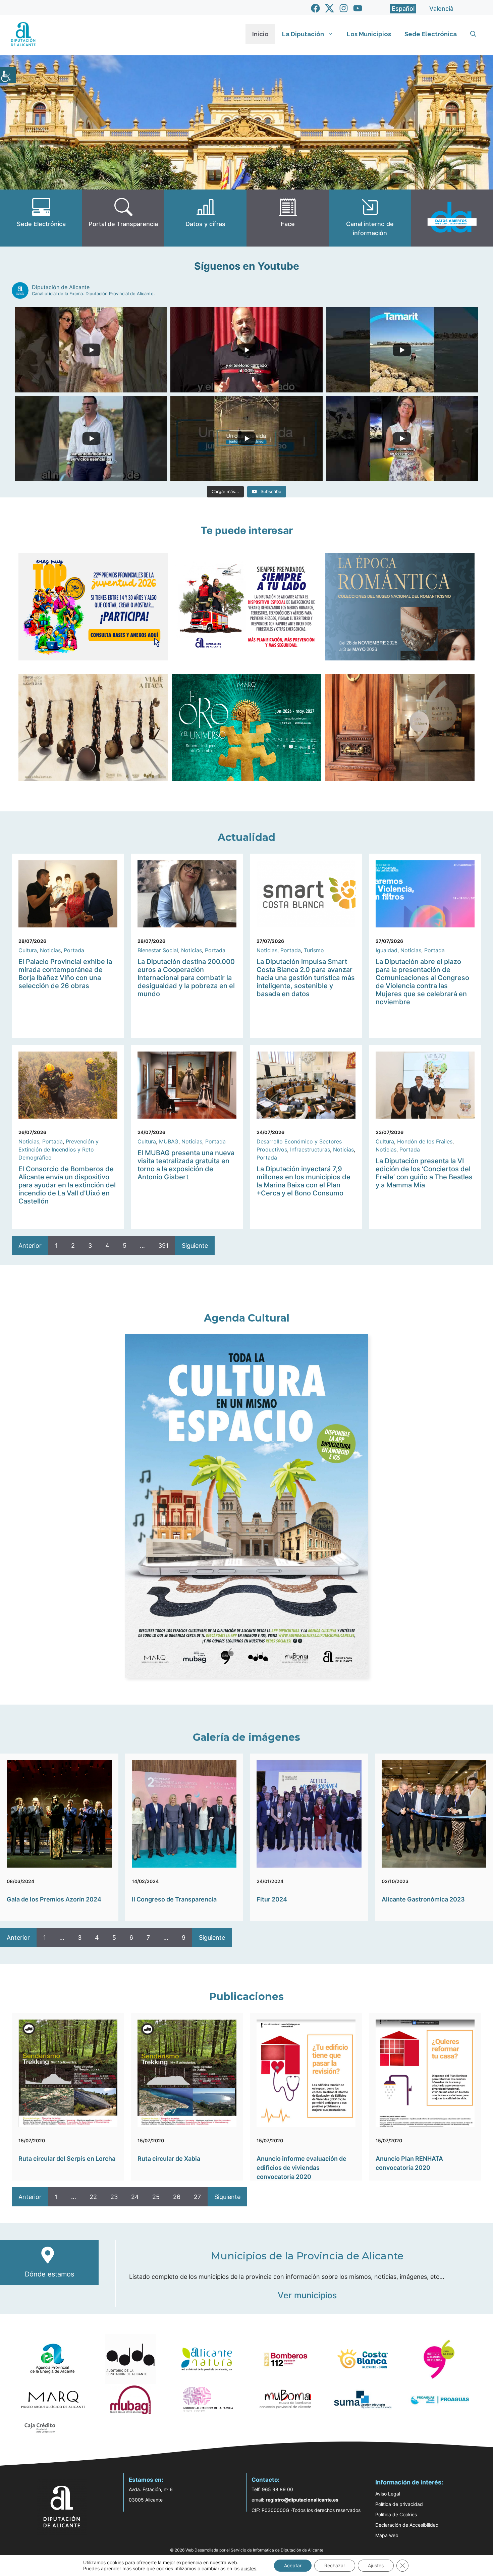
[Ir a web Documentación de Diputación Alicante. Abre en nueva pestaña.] (205, 218)
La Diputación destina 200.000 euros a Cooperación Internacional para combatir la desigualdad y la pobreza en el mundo (186, 978)
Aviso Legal (388, 2494)
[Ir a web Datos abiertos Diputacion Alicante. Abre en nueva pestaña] (452, 218)
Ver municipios (307, 2295)
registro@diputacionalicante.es (302, 2500)
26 (177, 2197)
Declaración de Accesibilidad (407, 2525)
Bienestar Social (158, 950)
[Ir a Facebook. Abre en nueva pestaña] (315, 8)
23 (114, 2197)
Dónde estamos (49, 2274)
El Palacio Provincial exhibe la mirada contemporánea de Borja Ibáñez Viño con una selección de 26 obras (65, 974)
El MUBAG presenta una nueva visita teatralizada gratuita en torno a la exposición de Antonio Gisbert (186, 1165)
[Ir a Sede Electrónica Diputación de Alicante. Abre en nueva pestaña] (41, 218)
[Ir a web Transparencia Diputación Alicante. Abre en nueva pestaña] (123, 218)
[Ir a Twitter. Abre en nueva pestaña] (330, 8)
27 (197, 2197)
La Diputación (303, 34)
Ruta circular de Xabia (169, 2159)
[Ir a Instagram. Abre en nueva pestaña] (344, 8)
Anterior (30, 1246)
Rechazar (335, 2565)
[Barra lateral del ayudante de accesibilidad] (8, 75)
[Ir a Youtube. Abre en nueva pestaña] (358, 8)
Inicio (260, 34)
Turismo (314, 950)
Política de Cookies (396, 2514)
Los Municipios (369, 34)
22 (93, 2197)
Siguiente (195, 1246)
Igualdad (387, 950)
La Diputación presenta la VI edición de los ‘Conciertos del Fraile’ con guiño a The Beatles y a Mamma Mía (424, 1173)
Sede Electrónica (431, 34)
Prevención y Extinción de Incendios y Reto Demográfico (59, 1149)
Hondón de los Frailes (425, 1141)
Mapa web (387, 2535)
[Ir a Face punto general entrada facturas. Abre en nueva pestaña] (288, 218)
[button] (473, 34)
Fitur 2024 (272, 1899)
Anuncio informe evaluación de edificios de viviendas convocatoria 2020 (302, 2168)
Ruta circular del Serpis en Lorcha (67, 2159)
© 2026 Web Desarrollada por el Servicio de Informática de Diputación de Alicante (247, 2550)
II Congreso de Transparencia (174, 1899)
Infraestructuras (310, 1149)
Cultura (28, 950)
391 (163, 1246)
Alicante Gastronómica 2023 (423, 1899)
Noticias (50, 950)
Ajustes (376, 2565)
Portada (74, 950)
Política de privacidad (399, 2504)
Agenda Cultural (247, 1318)
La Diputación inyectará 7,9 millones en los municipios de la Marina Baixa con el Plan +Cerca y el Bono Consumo (304, 1181)
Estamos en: (146, 2480)
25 (156, 2197)
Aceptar (293, 2565)
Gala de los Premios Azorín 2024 (54, 1899)
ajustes (249, 2568)
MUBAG (169, 1141)
